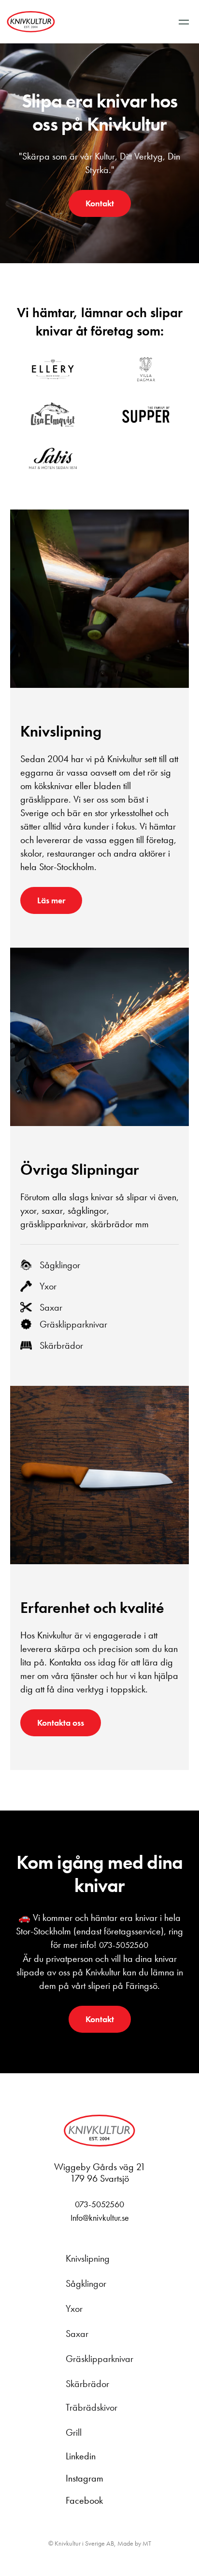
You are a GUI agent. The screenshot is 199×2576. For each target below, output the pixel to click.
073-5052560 (124, 1945)
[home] (31, 22)
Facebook (84, 2500)
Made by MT (134, 2543)
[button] (184, 22)
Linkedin (81, 2456)
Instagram (85, 2478)
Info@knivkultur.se (100, 2218)
